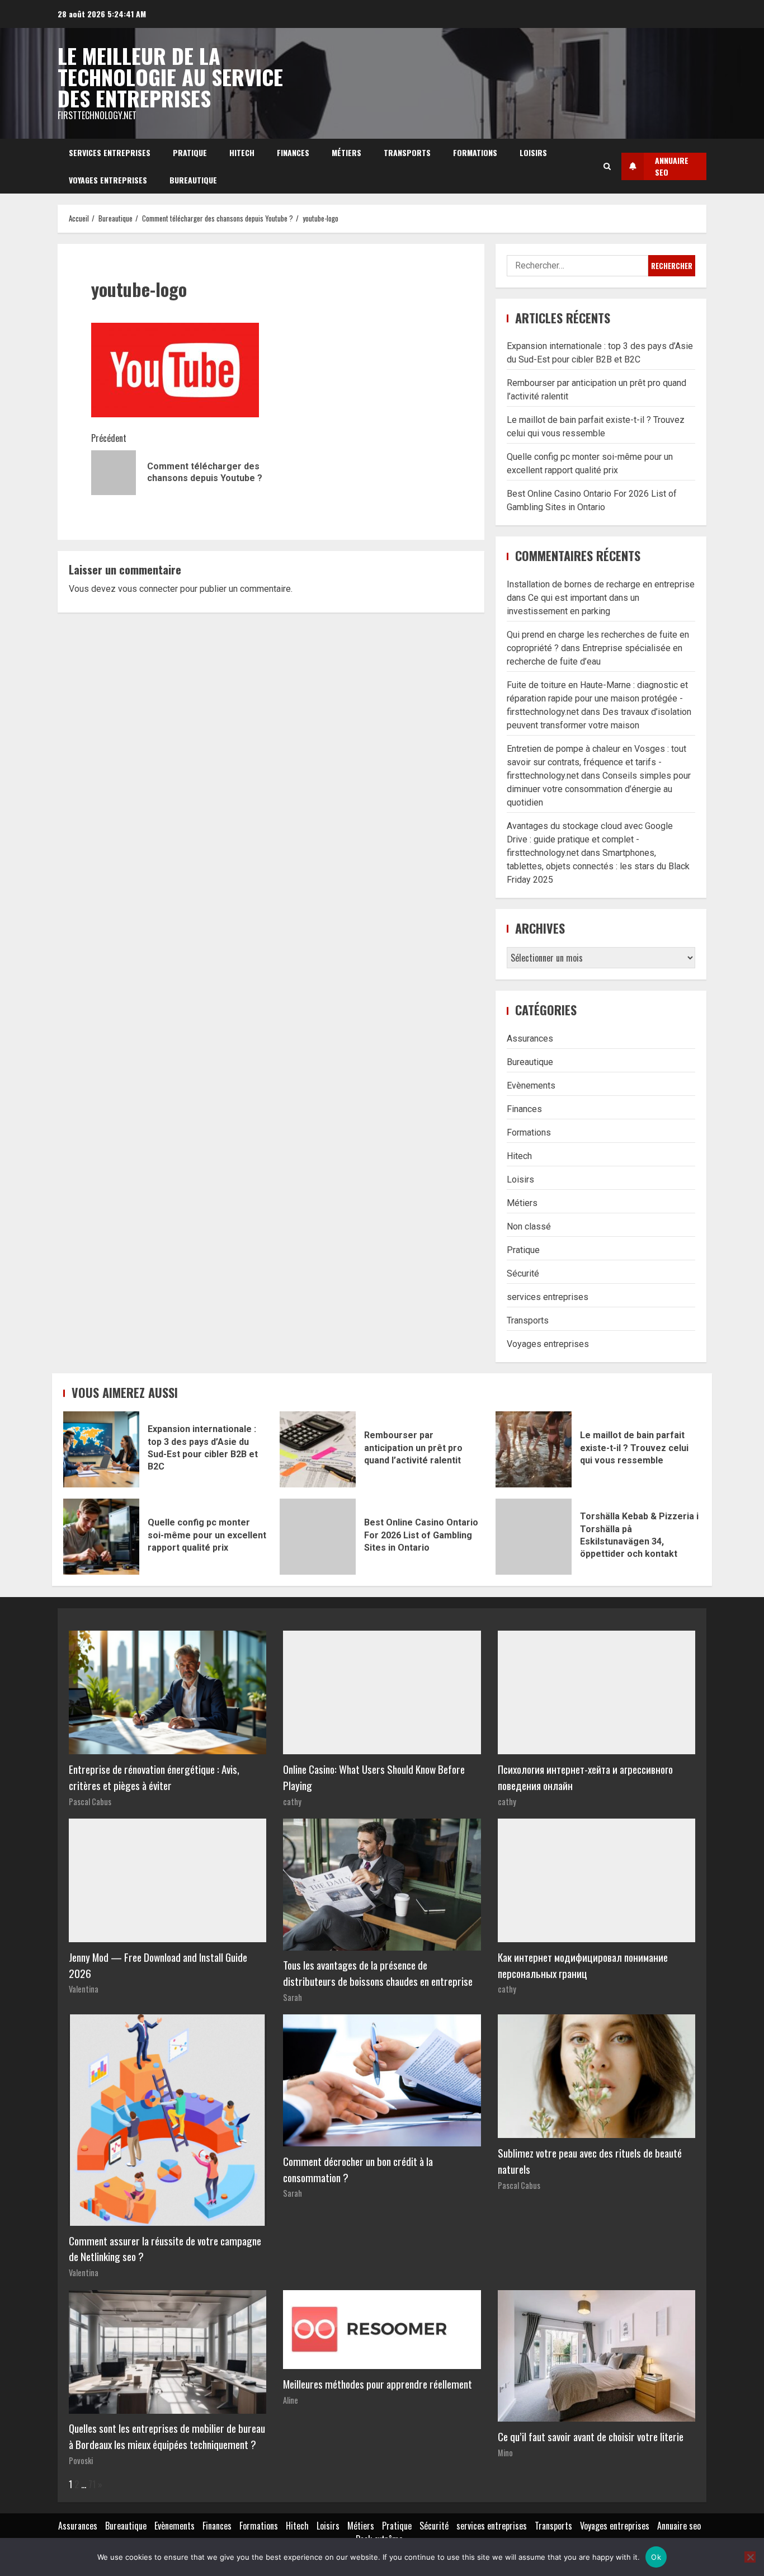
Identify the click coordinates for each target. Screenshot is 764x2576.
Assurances (530, 1039)
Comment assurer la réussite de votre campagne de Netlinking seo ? (165, 2249)
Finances (293, 152)
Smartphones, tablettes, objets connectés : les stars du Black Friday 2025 (598, 866)
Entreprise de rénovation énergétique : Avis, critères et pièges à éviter (154, 1777)
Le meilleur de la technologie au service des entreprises (170, 77)
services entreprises (110, 152)
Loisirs (533, 152)
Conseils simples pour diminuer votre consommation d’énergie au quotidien (599, 789)
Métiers (346, 152)
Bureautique (193, 180)
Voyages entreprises (108, 180)
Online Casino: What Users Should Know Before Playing (374, 1777)
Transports (407, 152)
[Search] (607, 166)
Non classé (529, 1226)
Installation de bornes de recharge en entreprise (601, 584)
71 (92, 2484)
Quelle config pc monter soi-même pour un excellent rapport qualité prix (101, 1537)
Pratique (190, 152)
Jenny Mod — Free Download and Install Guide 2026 (158, 1965)
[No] (750, 2557)
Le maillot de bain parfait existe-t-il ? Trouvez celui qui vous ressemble (534, 1449)
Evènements (531, 1086)
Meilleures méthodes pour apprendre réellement (378, 2384)
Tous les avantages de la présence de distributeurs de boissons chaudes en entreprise (378, 1973)
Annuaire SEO (672, 166)
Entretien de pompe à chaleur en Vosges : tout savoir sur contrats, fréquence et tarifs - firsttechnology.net (596, 762)
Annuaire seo (679, 2526)
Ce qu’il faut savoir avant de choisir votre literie (591, 2436)
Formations (475, 152)
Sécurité (523, 1273)
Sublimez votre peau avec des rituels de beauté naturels (590, 2161)
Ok (656, 2557)
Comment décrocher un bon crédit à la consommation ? (358, 2169)
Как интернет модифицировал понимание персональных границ (583, 1965)
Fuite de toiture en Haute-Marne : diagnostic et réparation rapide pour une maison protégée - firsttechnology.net (597, 698)
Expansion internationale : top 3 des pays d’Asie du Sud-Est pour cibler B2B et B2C (101, 1449)
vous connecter (148, 589)
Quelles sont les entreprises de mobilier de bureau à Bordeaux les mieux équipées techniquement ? (167, 2436)
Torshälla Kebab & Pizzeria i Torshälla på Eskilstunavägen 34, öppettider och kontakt (534, 1537)
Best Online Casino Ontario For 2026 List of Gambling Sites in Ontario (318, 1537)
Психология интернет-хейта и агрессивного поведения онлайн (585, 1777)
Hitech (242, 152)
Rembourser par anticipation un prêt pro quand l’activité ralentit (318, 1449)
